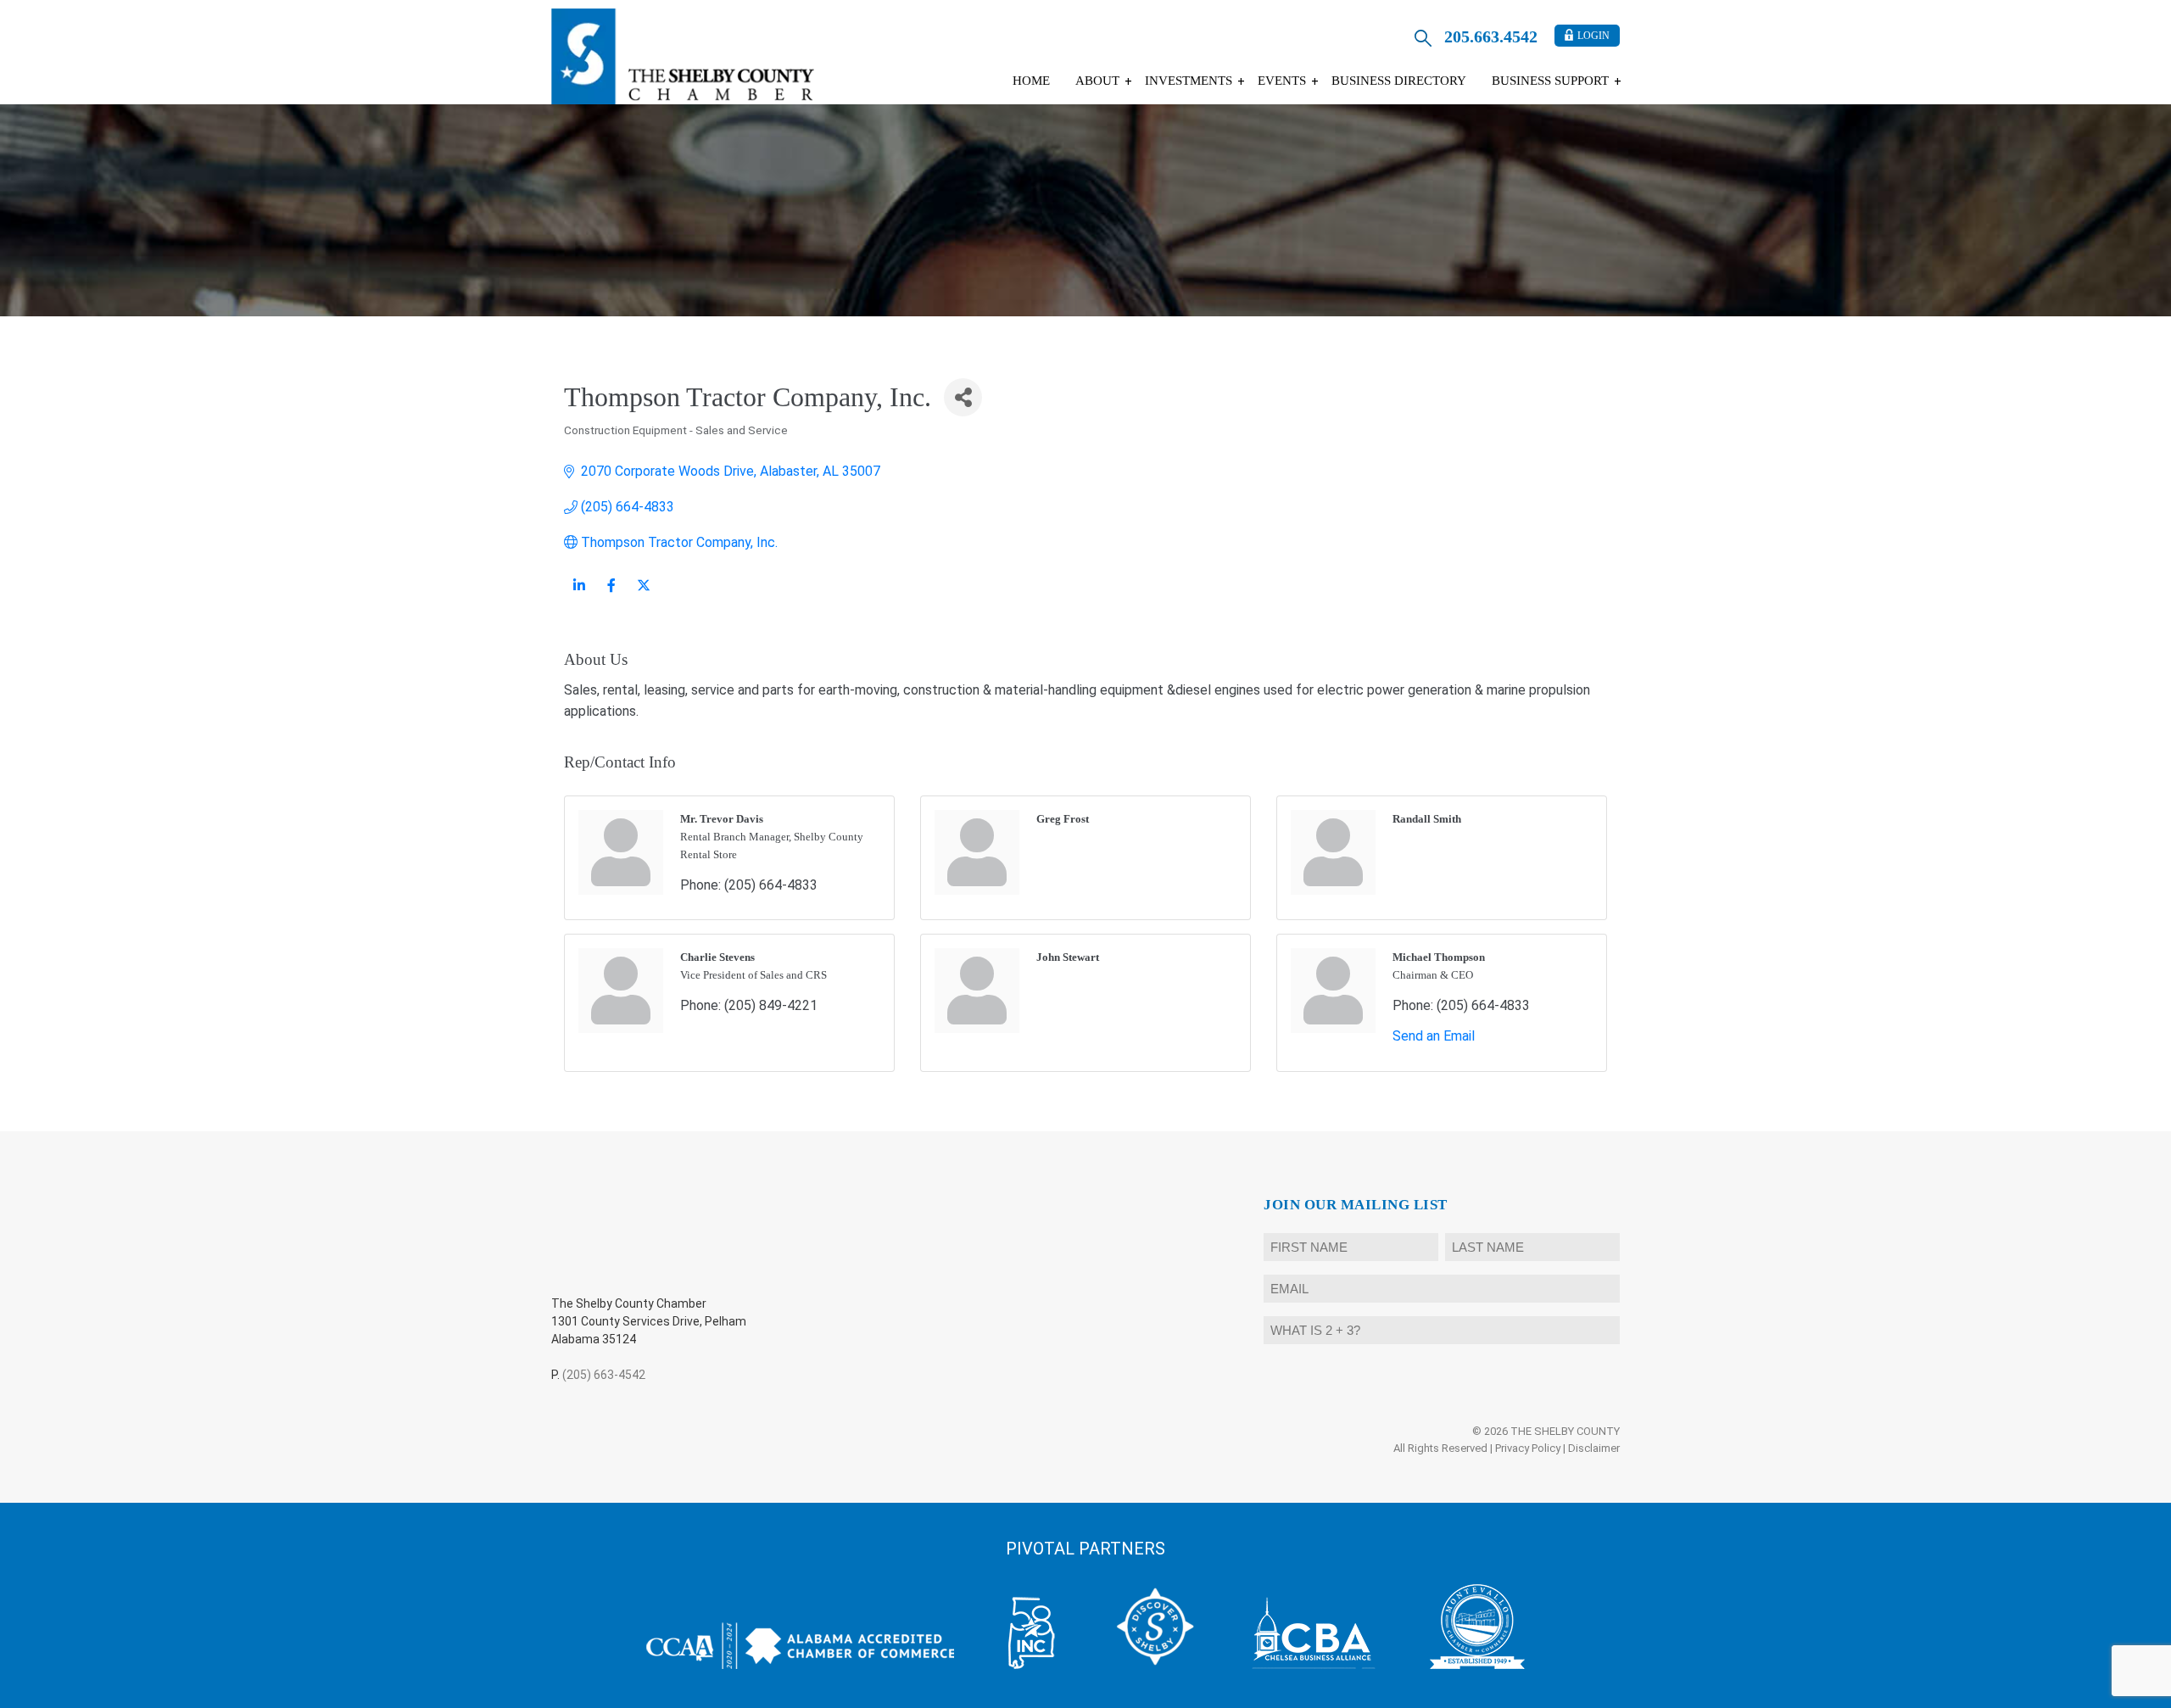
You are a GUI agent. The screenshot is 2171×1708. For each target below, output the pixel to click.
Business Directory (1399, 81)
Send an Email (1434, 1036)
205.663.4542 (1491, 36)
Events (1282, 81)
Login (1593, 36)
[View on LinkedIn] (579, 595)
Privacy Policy (1528, 1448)
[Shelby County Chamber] (683, 56)
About (1097, 81)
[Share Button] (963, 397)
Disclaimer (1594, 1448)
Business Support (1550, 81)
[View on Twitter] (643, 595)
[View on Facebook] (611, 595)
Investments (1189, 81)
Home (1031, 81)
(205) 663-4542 (604, 1375)
